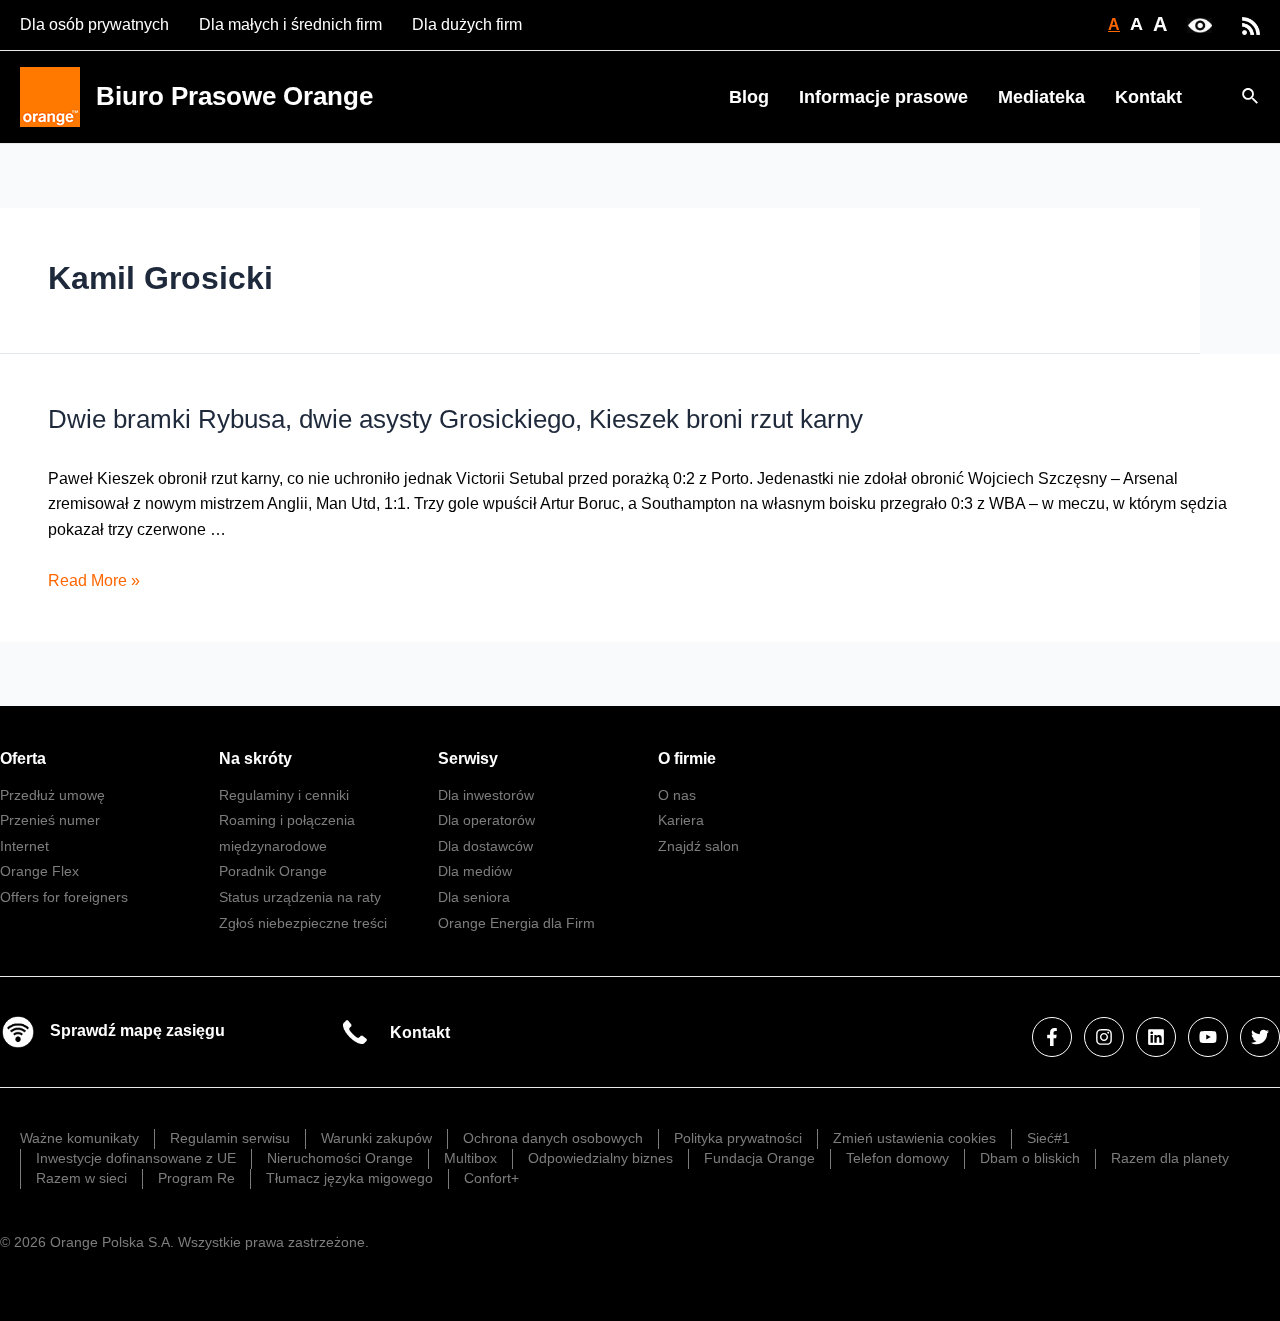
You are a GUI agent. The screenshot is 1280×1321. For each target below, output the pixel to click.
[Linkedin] (1156, 1037)
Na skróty (255, 758)
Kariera (681, 820)
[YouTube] (1208, 1037)
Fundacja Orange (759, 1158)
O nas (677, 795)
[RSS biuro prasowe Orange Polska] (1251, 24)
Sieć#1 (1048, 1138)
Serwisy (468, 758)
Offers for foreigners (64, 897)
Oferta (23, 758)
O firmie (687, 758)
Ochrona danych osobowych (553, 1138)
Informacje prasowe (883, 97)
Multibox (470, 1158)
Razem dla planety (1170, 1158)
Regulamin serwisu (230, 1138)
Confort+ (491, 1178)
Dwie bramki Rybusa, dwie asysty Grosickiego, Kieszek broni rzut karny (455, 419)
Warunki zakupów (376, 1138)
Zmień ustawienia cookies (914, 1138)
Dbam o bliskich (1030, 1158)
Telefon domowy (897, 1158)
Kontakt (1148, 97)
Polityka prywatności (738, 1138)
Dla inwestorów (486, 795)
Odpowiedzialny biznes (600, 1158)
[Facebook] (1052, 1037)
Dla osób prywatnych (94, 24)
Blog (749, 97)
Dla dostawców (485, 846)
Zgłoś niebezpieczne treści (303, 923)
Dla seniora (474, 897)
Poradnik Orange (273, 871)
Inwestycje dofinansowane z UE (136, 1158)
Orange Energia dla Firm (516, 923)
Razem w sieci (81, 1178)
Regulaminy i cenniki (284, 795)
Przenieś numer (50, 820)
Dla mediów (475, 871)
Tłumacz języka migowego (349, 1178)
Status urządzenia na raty (300, 897)
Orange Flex (39, 871)
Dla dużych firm (467, 24)
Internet (24, 846)
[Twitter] (1260, 1037)
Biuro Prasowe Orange (234, 96)
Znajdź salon (698, 846)
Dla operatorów (486, 820)
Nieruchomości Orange (340, 1158)
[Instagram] (1104, 1037)
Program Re (196, 1178)
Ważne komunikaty (79, 1138)
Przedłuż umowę (52, 795)
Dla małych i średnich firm (290, 24)
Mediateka (1041, 97)
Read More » (94, 580)
